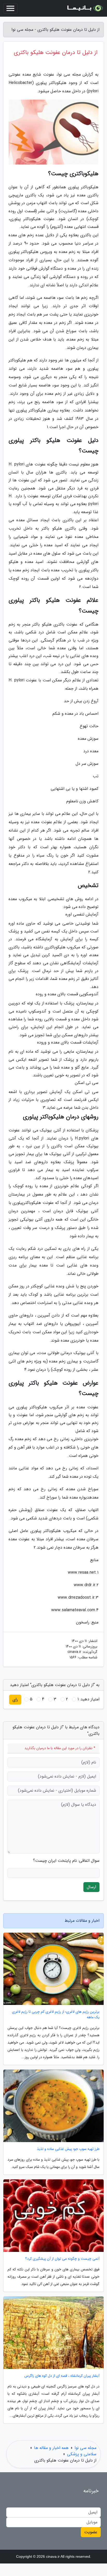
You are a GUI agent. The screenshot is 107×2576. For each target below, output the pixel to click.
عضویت (91, 2532)
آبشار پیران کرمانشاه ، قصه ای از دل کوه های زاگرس (62, 2376)
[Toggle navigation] (10, 8)
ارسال (91, 1887)
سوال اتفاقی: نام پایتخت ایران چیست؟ (66, 1861)
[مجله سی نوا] (85, 8)
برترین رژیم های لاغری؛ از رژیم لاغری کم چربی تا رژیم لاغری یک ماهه (56, 2015)
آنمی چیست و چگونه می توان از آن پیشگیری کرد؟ (62, 2259)
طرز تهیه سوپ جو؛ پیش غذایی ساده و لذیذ (68, 2149)
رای (15, 1699)
